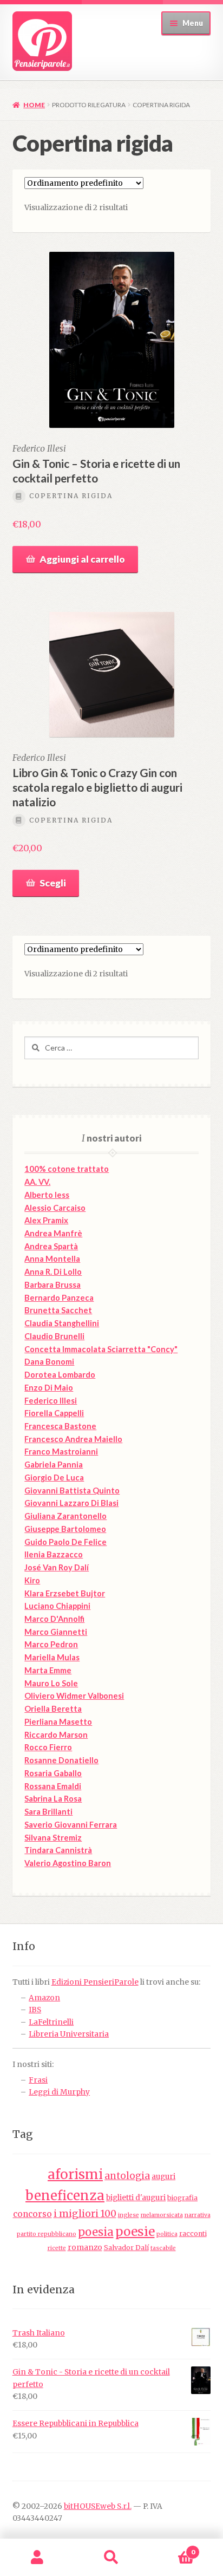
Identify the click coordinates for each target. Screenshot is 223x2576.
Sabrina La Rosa (53, 1799)
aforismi (75, 2174)
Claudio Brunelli (54, 1336)
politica (167, 2234)
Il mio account (37, 2558)
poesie (135, 2232)
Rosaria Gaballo (53, 1773)
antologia (127, 2176)
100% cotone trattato (67, 1169)
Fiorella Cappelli (54, 1413)
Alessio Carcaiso (55, 1208)
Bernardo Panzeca (59, 1298)
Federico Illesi (51, 1401)
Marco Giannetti (56, 1632)
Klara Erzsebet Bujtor (65, 1593)
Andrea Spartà (51, 1246)
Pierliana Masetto (58, 1722)
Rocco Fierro (48, 1747)
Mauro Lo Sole (51, 1683)
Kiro (32, 1580)
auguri (163, 2177)
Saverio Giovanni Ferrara (71, 1825)
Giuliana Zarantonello (65, 1516)
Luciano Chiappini (57, 1606)
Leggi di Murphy (59, 2092)
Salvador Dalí (126, 2248)
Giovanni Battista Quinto (72, 1491)
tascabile (163, 2248)
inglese (129, 2215)
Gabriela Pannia (54, 1465)
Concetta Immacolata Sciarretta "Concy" (101, 1349)
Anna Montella (52, 1259)
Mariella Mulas (52, 1657)
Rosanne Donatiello (61, 1760)
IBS (35, 2010)
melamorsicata (162, 2215)
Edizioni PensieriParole (95, 1982)
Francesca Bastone (60, 1426)
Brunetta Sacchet (58, 1310)
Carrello (172, 2548)
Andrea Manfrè (53, 1233)
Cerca (111, 2558)
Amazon (44, 1998)
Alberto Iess (47, 1195)
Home (34, 105)
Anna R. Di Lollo (53, 1272)
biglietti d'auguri (136, 2198)
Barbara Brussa (53, 1285)
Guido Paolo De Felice (65, 1542)
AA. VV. (37, 1182)
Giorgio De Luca (54, 1478)
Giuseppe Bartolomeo (65, 1529)
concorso (32, 2214)
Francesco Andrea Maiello (73, 1439)
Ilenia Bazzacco (54, 1554)
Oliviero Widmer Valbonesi (74, 1696)
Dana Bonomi (49, 1362)
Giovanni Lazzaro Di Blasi (71, 1503)
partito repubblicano (47, 2234)
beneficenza (65, 2196)
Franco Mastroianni (61, 1452)
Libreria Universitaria (69, 2034)
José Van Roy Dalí (57, 1567)
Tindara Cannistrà (58, 1850)
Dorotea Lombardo (60, 1375)
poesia (96, 2232)
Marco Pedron (51, 1644)
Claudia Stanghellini (62, 1323)
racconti (193, 2233)
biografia (182, 2198)
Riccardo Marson (56, 1735)
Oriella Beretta (53, 1709)
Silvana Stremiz (53, 1838)
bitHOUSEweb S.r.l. (98, 2506)
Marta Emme (48, 1670)
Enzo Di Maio (49, 1388)
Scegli (53, 883)
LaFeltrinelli (51, 2022)
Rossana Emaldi (53, 1786)
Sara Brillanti (48, 1812)
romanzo (85, 2248)
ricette (57, 2248)
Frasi (38, 2080)
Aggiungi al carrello (82, 559)
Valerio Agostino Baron (68, 1863)
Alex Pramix (46, 1220)
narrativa (198, 2215)
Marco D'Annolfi (54, 1619)
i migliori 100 (85, 2214)
